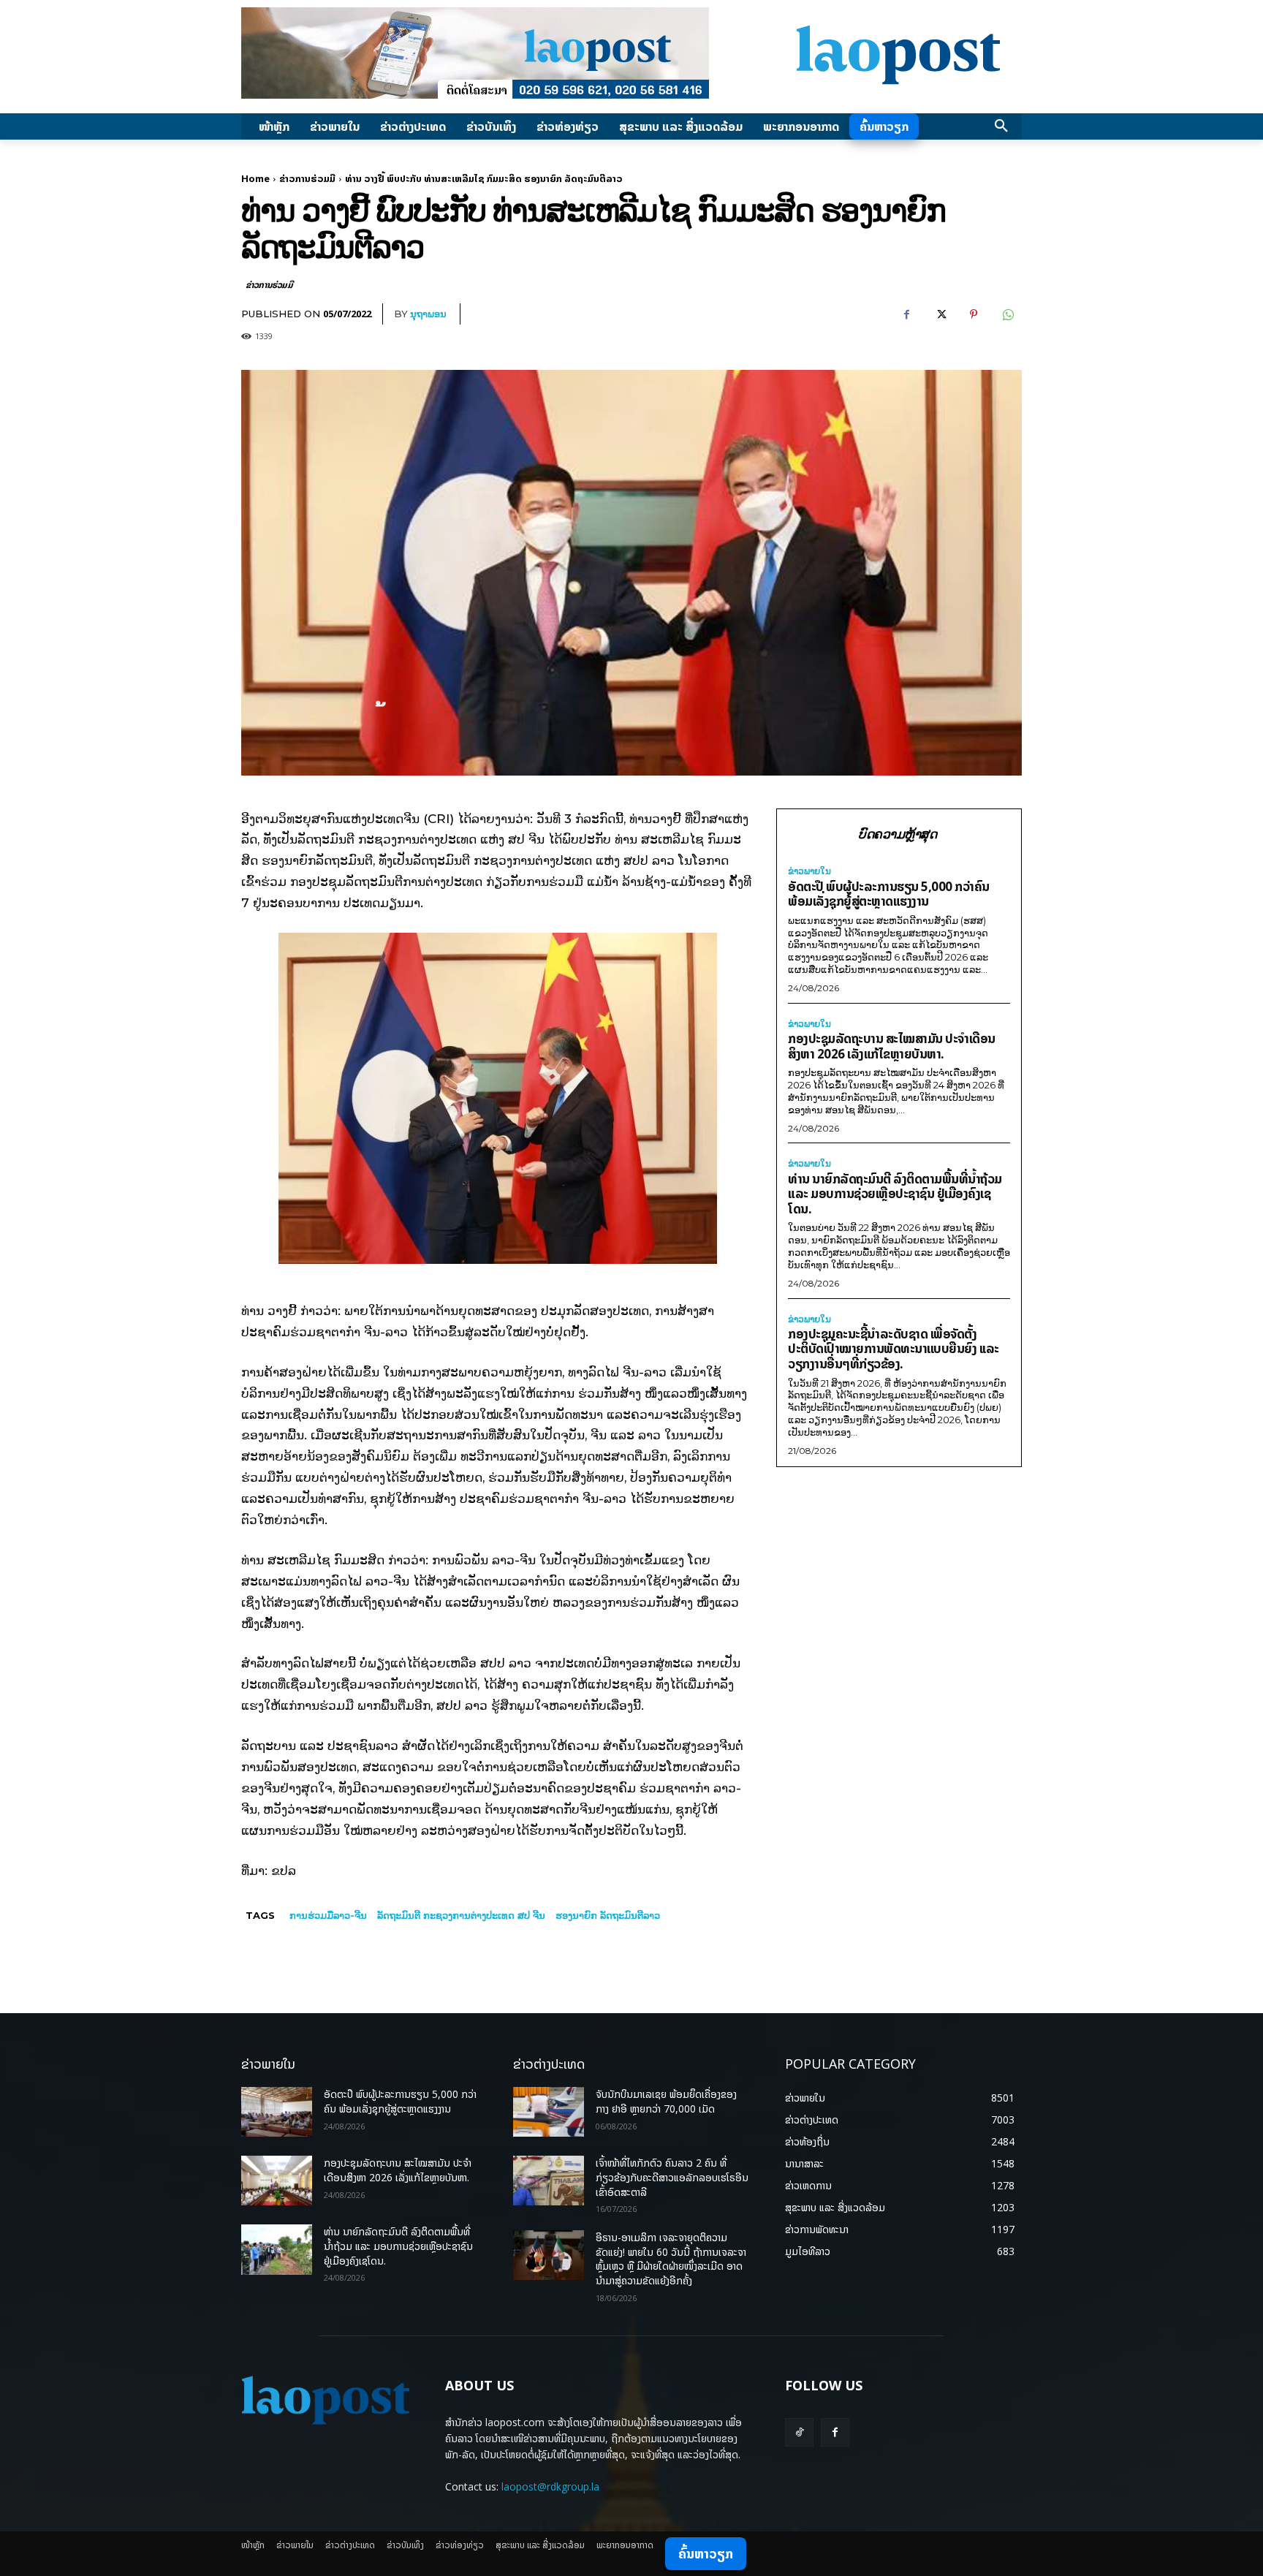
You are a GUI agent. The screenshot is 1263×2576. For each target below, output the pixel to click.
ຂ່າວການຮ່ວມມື (307, 178)
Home (255, 178)
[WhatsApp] (1007, 314)
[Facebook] (906, 314)
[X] (940, 314)
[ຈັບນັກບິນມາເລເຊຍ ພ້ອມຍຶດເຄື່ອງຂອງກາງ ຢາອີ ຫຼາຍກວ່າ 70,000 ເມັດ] (549, 2112)
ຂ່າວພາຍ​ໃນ (809, 871)
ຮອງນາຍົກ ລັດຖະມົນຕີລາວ (608, 1915)
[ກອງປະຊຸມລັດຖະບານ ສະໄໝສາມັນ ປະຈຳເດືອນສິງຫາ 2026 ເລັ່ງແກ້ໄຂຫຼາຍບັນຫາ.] (277, 2181)
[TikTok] (799, 2432)
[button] (1001, 126)
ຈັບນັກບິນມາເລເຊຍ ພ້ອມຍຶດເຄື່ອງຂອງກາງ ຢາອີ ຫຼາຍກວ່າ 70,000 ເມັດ (666, 2101)
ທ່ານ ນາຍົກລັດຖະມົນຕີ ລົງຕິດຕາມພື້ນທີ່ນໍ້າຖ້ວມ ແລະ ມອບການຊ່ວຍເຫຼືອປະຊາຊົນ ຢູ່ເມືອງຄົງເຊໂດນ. (895, 1194)
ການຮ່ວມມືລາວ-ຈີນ (328, 1915)
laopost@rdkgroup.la (550, 2486)
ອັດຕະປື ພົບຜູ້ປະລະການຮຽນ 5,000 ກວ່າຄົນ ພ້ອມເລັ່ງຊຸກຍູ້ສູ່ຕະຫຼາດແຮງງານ (889, 894)
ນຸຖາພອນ (428, 314)
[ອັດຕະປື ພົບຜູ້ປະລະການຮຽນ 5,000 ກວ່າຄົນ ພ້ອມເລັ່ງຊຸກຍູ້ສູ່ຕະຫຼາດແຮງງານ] (277, 2112)
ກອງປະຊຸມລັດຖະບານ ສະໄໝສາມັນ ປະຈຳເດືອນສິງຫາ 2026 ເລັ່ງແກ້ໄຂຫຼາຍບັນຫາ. (892, 1046)
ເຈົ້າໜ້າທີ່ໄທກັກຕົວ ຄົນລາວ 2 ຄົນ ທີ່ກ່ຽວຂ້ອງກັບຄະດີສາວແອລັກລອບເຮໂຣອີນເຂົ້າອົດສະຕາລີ (672, 2177)
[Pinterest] (974, 314)
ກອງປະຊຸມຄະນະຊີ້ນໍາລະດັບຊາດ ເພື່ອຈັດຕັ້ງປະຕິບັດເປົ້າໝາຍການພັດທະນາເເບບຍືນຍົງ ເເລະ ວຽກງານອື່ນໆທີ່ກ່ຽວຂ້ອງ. (894, 1349)
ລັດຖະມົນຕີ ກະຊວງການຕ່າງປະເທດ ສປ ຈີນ (461, 1915)
